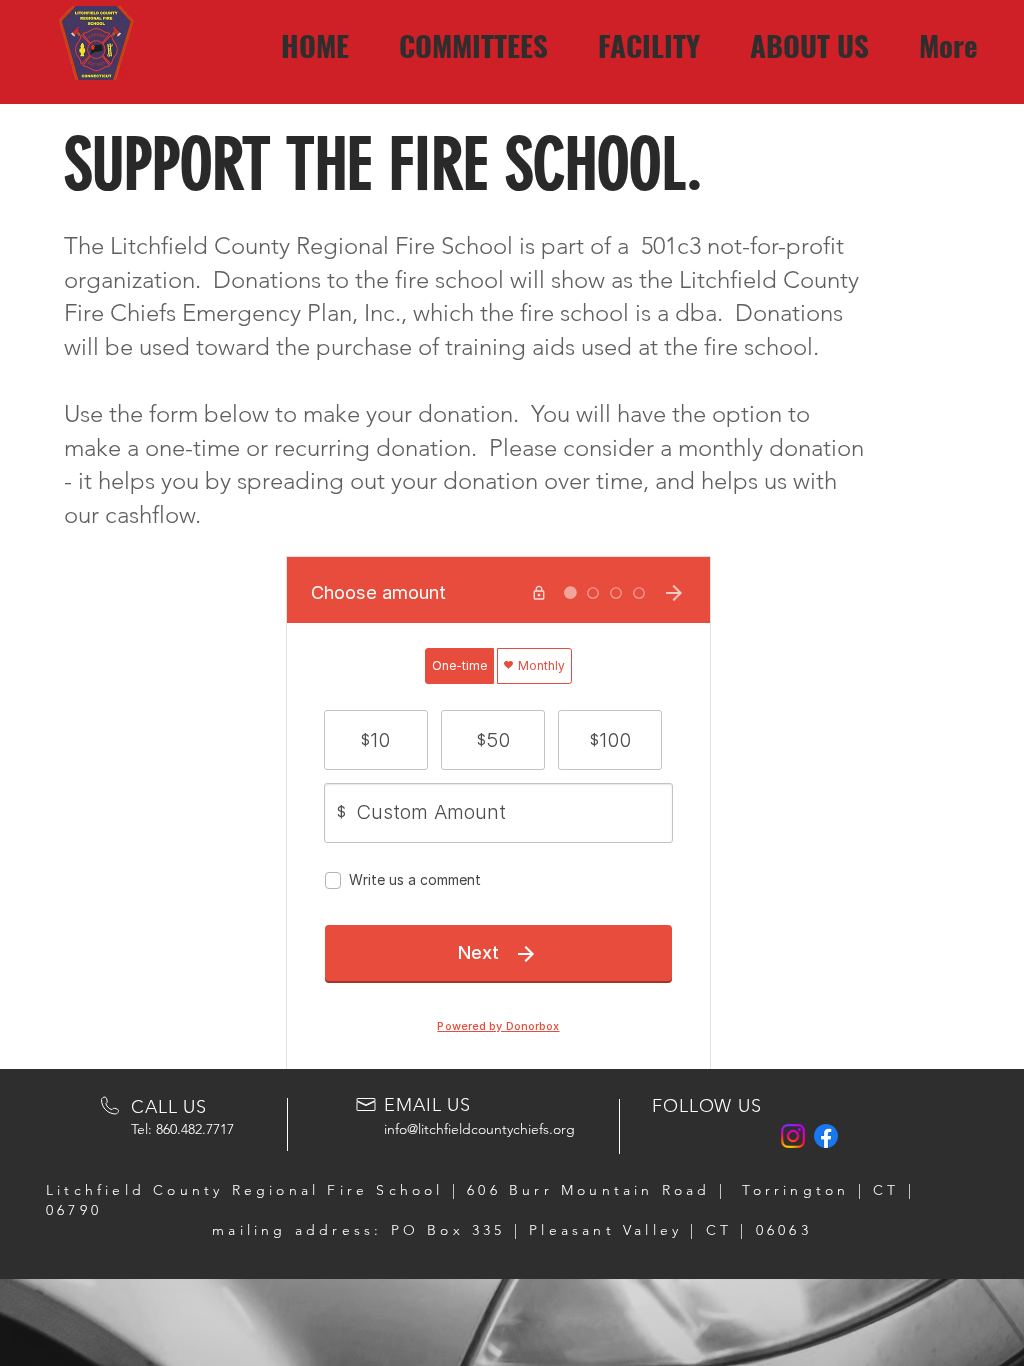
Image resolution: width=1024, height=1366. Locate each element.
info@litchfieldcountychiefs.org (479, 1129)
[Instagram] (793, 1136)
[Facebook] (826, 1136)
